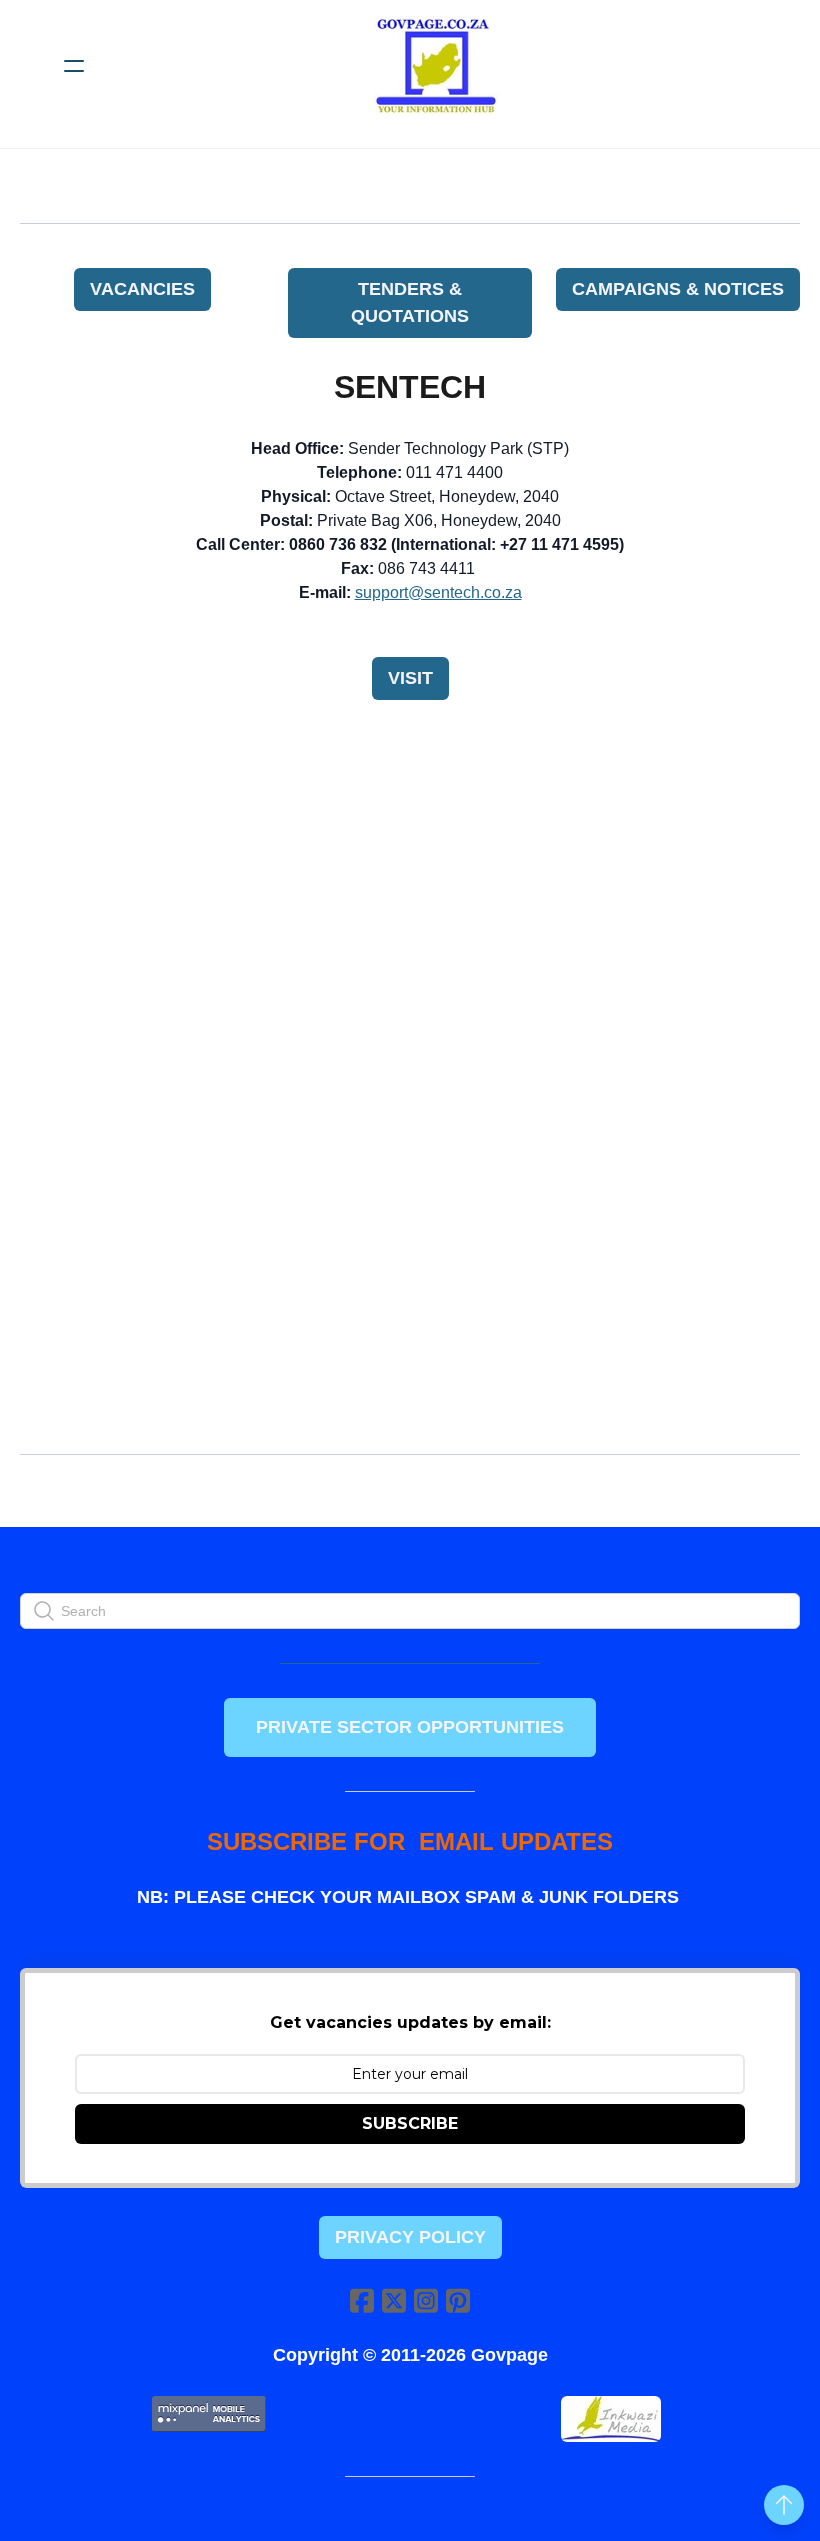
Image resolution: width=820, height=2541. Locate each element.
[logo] (436, 66)
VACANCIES (142, 289)
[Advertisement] (410, 868)
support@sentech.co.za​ (438, 592)
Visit (410, 678)
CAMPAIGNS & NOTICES (678, 289)
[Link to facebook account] (362, 2300)
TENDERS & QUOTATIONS (410, 302)
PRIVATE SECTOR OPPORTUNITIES (410, 1727)
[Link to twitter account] (394, 2300)
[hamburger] (74, 66)
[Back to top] (784, 2505)
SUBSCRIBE (410, 2123)
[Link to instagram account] (426, 2300)
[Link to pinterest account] (458, 2300)
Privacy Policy (410, 2237)
